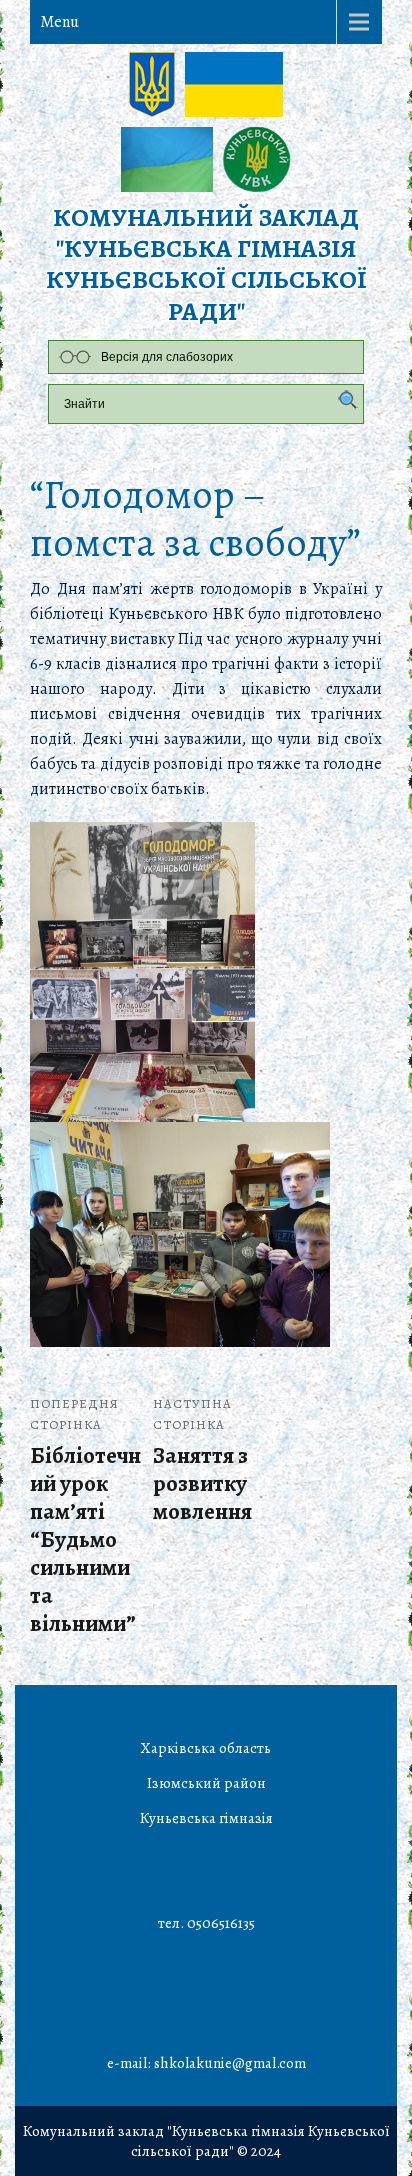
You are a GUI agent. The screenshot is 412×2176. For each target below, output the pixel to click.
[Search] (343, 401)
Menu (59, 22)
